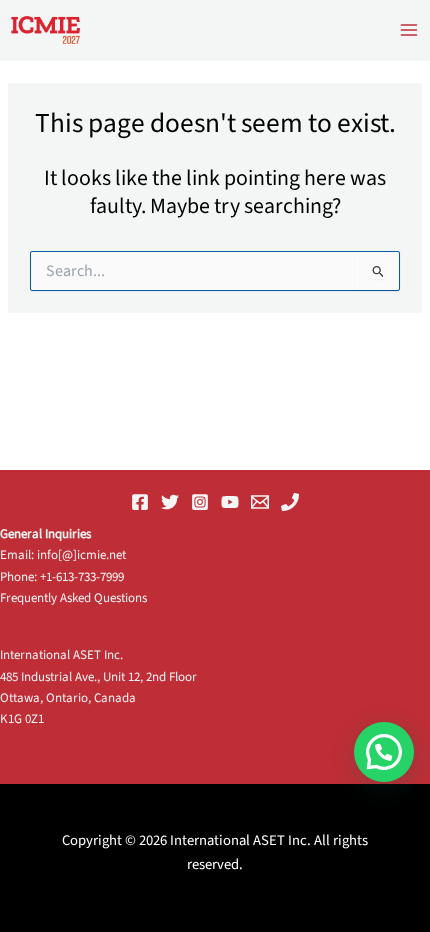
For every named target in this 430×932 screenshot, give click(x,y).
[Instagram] (200, 502)
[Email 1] (260, 502)
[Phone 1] (290, 502)
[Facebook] (140, 502)
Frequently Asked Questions (73, 598)
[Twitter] (170, 502)
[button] (384, 752)
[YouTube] (230, 502)
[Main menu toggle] (409, 30)
